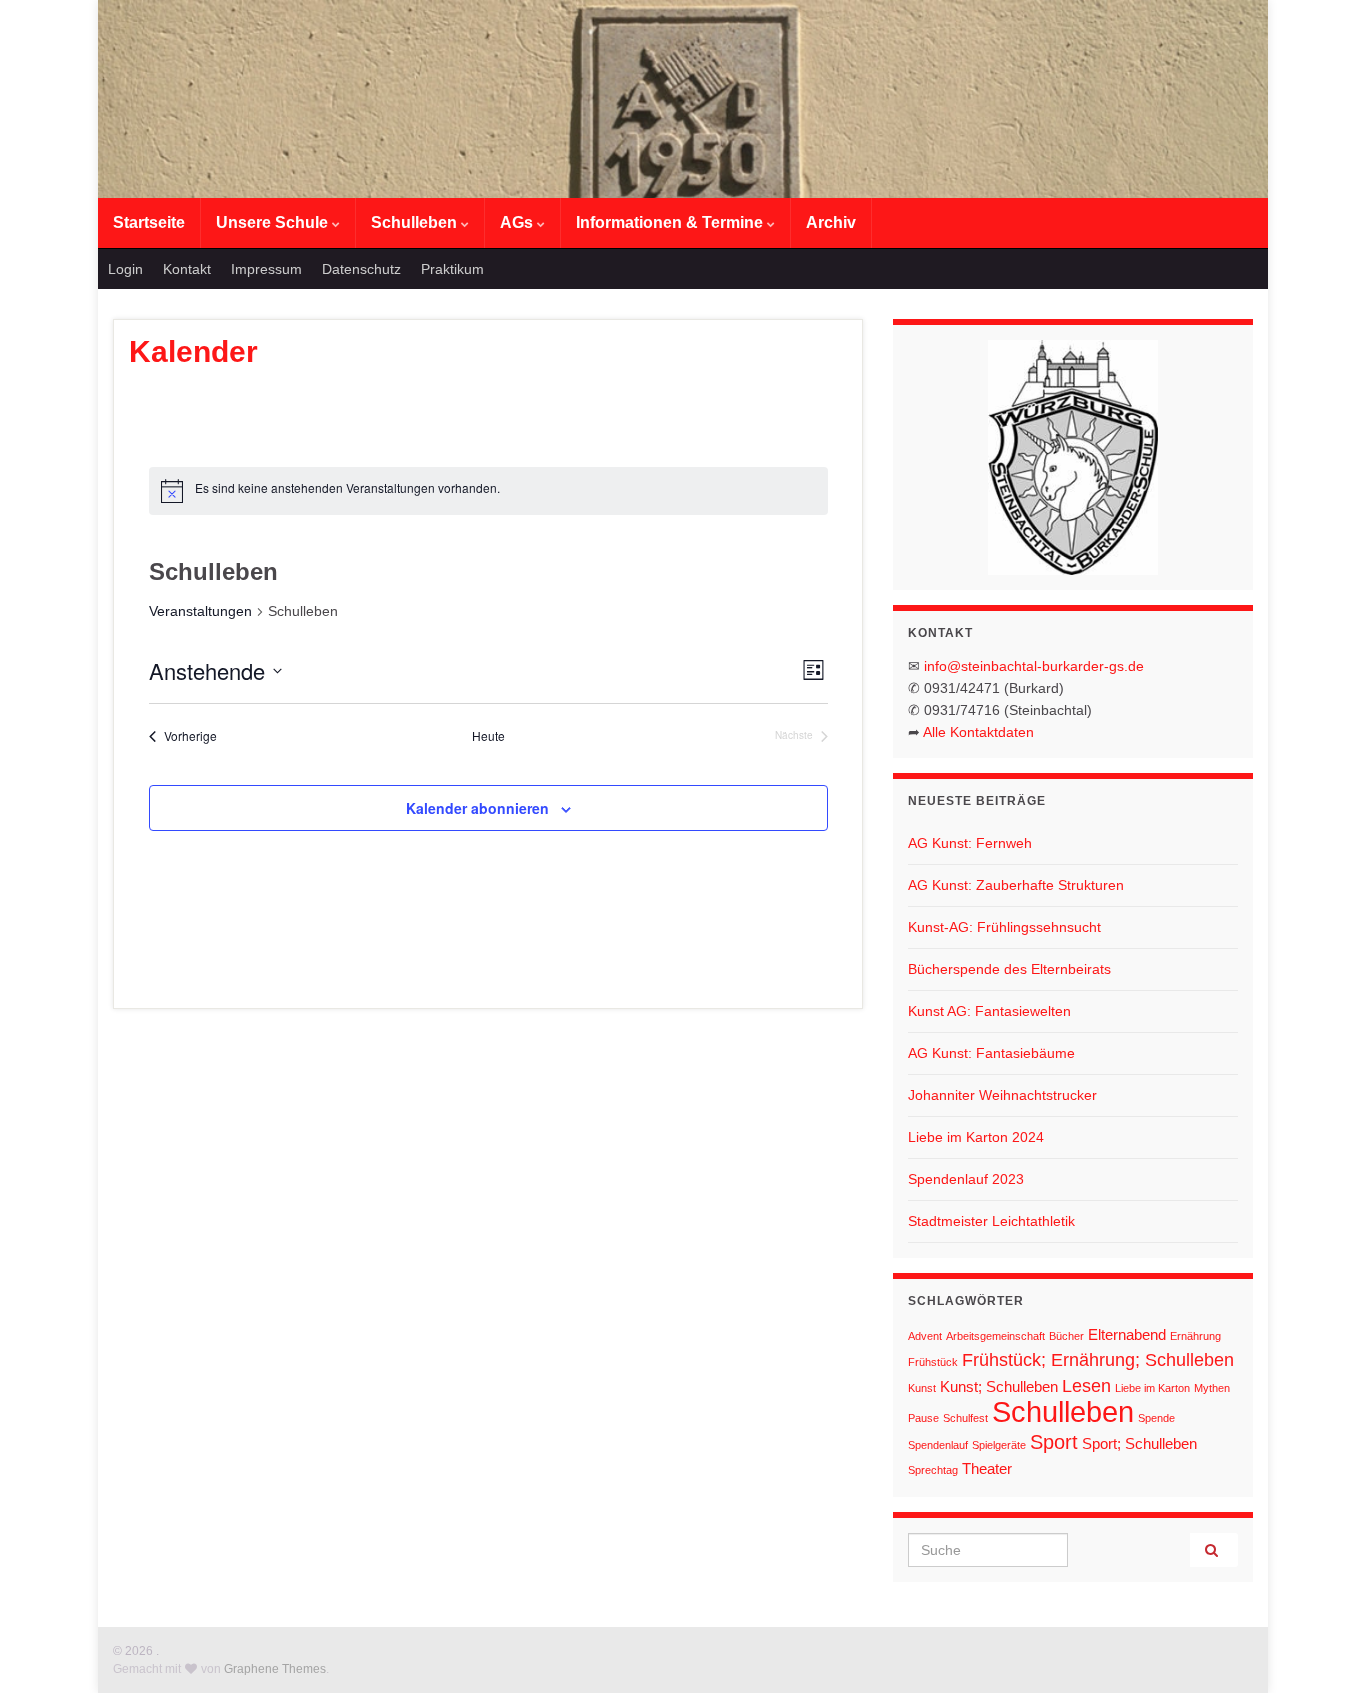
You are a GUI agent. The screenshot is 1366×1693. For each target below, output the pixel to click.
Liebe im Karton (1152, 1388)
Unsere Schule (274, 222)
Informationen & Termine (671, 222)
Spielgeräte (999, 1445)
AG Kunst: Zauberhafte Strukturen (1016, 885)
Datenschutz (361, 269)
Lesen (1086, 1386)
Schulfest (965, 1418)
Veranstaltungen (200, 611)
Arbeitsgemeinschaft (995, 1336)
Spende (1156, 1418)
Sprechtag (933, 1470)
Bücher (1066, 1336)
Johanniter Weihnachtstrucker (1002, 1095)
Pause (923, 1418)
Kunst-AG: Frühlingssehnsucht (1004, 927)
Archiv (831, 222)
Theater (987, 1468)
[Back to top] (1321, 1648)
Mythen (1212, 1388)
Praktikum (452, 269)
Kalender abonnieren (477, 808)
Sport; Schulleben (1139, 1443)
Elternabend (1127, 1334)
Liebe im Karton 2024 (976, 1137)
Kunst (922, 1388)
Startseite (149, 222)
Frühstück (933, 1362)
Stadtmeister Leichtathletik (991, 1221)
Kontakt (187, 269)
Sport (1054, 1442)
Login (125, 269)
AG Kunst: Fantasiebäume (991, 1053)
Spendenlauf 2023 (966, 1179)
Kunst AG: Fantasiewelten (989, 1011)
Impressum (266, 269)
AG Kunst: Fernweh (970, 843)
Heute (488, 736)
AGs (518, 222)
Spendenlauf (938, 1445)
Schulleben (416, 222)
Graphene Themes (275, 1669)
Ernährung (1195, 1336)
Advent (925, 1336)
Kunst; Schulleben (999, 1386)
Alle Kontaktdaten (978, 732)
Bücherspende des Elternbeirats (1009, 969)
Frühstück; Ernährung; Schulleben (1098, 1360)
